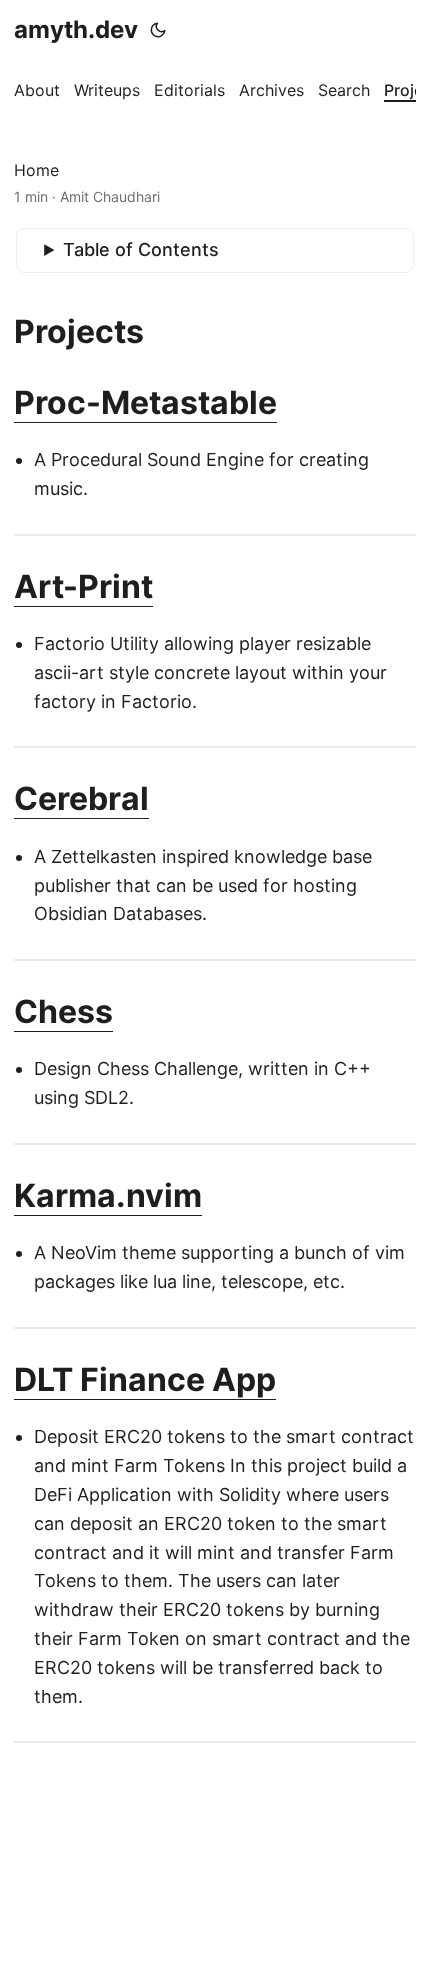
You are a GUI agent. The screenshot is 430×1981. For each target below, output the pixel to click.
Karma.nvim (108, 1195)
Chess (63, 1011)
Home (36, 170)
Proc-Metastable (145, 402)
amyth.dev (76, 29)
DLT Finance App (145, 1379)
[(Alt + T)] (158, 30)
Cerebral (81, 798)
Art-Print (83, 586)
